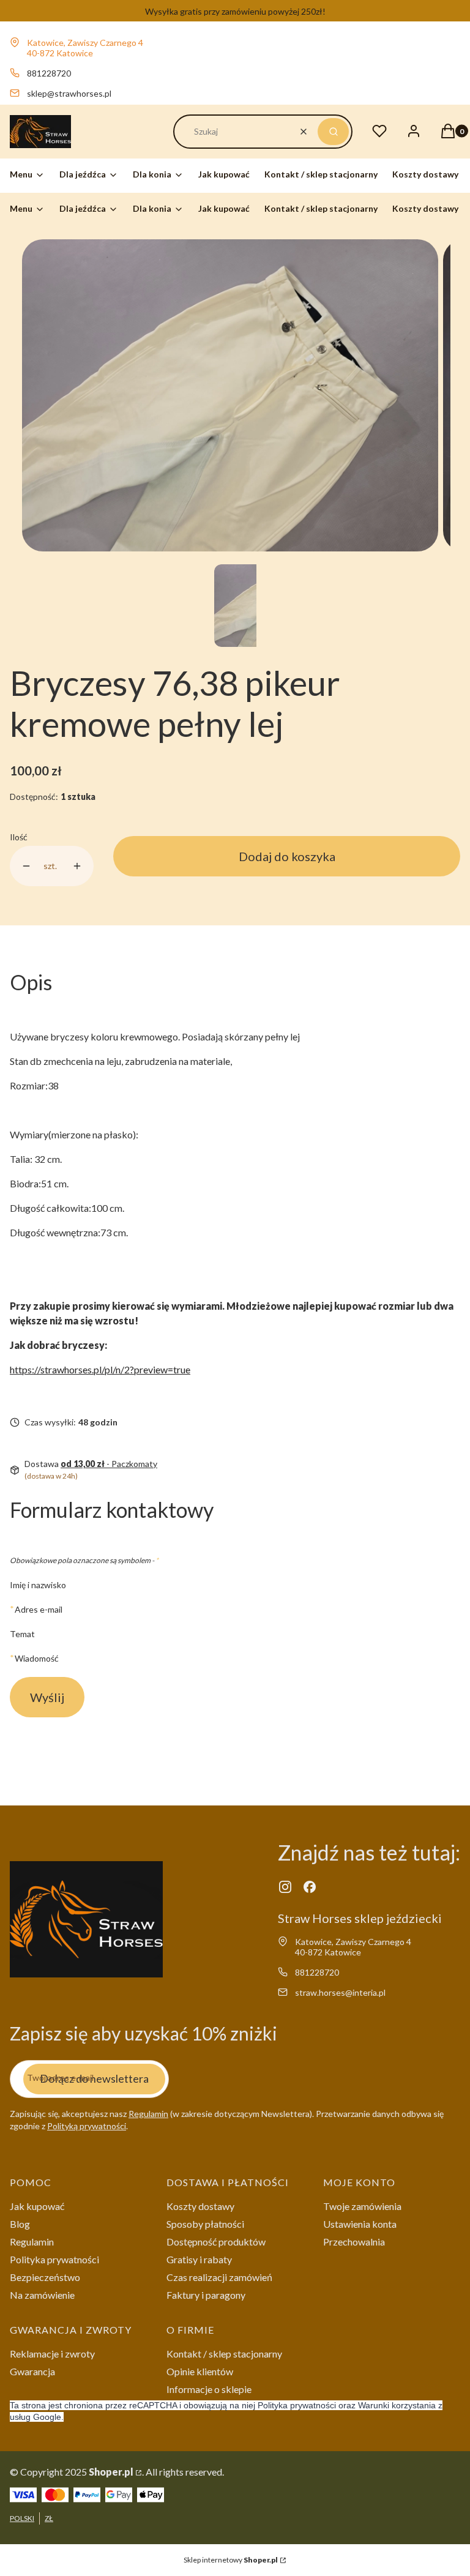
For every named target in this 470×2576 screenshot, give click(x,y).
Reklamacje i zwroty (52, 2354)
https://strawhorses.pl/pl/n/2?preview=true (100, 1369)
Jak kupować (37, 2206)
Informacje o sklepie (209, 2389)
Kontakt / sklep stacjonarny (224, 2354)
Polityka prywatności (54, 2259)
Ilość (19, 837)
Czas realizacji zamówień (219, 2277)
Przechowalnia (354, 2242)
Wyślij (47, 1697)
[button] (333, 132)
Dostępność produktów (216, 2242)
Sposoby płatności (205, 2224)
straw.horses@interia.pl (340, 1992)
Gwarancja (32, 2371)
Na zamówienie (42, 2295)
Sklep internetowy (231, 2560)
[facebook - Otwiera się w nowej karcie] (310, 1887)
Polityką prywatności (87, 2126)
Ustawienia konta (360, 2224)
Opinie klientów (200, 2371)
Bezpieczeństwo (45, 2277)
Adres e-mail (39, 1609)
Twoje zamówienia (362, 2206)
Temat (22, 1634)
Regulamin (148, 2114)
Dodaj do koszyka (287, 856)
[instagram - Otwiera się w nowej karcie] (285, 1887)
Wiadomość (37, 1658)
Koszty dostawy (200, 2206)
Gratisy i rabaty (199, 2259)
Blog (20, 2224)
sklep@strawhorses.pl (69, 93)
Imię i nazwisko (38, 1585)
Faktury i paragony (206, 2295)
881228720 (49, 73)
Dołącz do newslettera (94, 2078)
